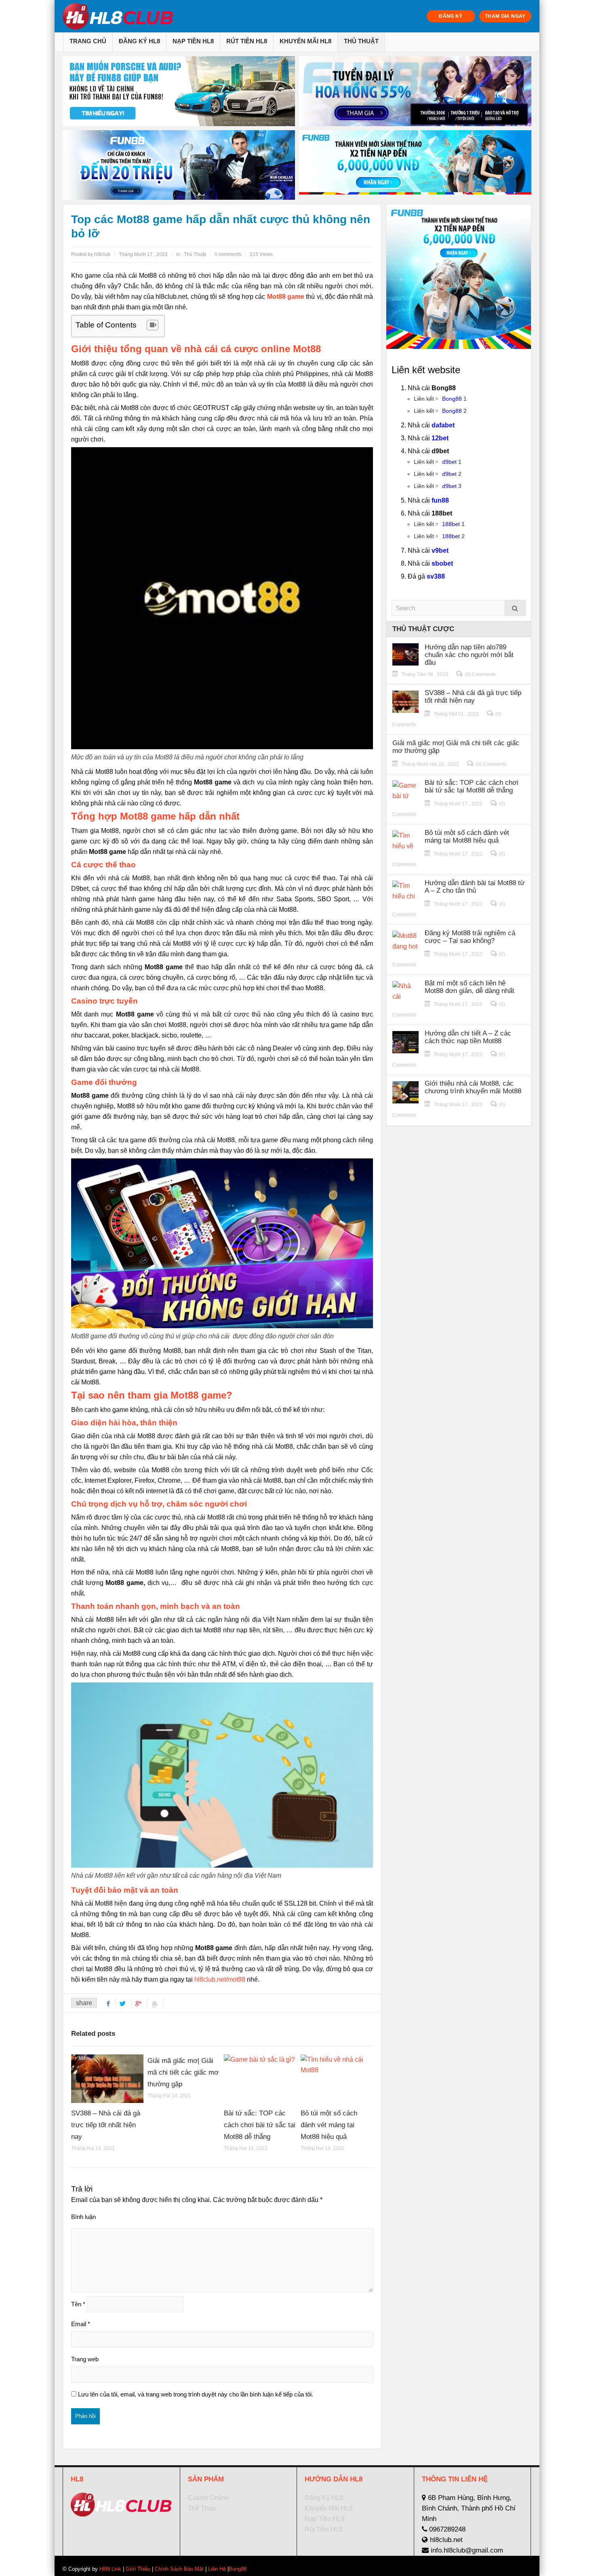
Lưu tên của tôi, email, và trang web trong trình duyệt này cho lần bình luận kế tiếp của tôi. (196, 2394)
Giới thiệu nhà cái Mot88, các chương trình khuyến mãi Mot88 (473, 1087)
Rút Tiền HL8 (247, 41)
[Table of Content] (153, 325)
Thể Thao (202, 2508)
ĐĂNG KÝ (451, 16)
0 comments (228, 254)
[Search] (515, 608)
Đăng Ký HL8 (139, 41)
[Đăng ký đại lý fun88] (179, 91)
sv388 (436, 576)
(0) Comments (480, 674)
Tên (78, 2304)
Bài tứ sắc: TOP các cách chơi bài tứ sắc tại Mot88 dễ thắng (260, 2125)
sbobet (442, 563)
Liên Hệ (217, 2569)
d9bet (449, 462)
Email (81, 2324)
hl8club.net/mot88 (220, 1979)
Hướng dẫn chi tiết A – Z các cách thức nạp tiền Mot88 (468, 1037)
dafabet (443, 425)
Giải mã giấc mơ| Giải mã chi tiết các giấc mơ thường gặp (183, 2072)
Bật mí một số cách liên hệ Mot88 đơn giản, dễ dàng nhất (470, 987)
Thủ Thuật (361, 41)
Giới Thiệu (138, 2569)
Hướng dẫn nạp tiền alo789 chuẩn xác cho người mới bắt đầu (469, 655)
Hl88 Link (110, 2569)
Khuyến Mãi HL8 (305, 41)
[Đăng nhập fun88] (415, 165)
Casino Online (209, 2498)
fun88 (440, 500)
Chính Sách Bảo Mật (179, 2569)
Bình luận (83, 2217)
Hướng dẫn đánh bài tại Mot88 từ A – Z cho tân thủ (475, 887)
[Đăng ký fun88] (459, 277)
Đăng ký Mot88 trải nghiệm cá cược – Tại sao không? (470, 937)
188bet (451, 524)
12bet (440, 438)
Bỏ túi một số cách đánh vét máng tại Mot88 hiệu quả (329, 2125)
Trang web (85, 2359)
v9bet (440, 550)
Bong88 (452, 399)
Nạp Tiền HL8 (193, 41)
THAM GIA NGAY (505, 16)
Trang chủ (88, 41)
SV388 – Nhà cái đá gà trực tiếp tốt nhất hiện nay (106, 2125)
